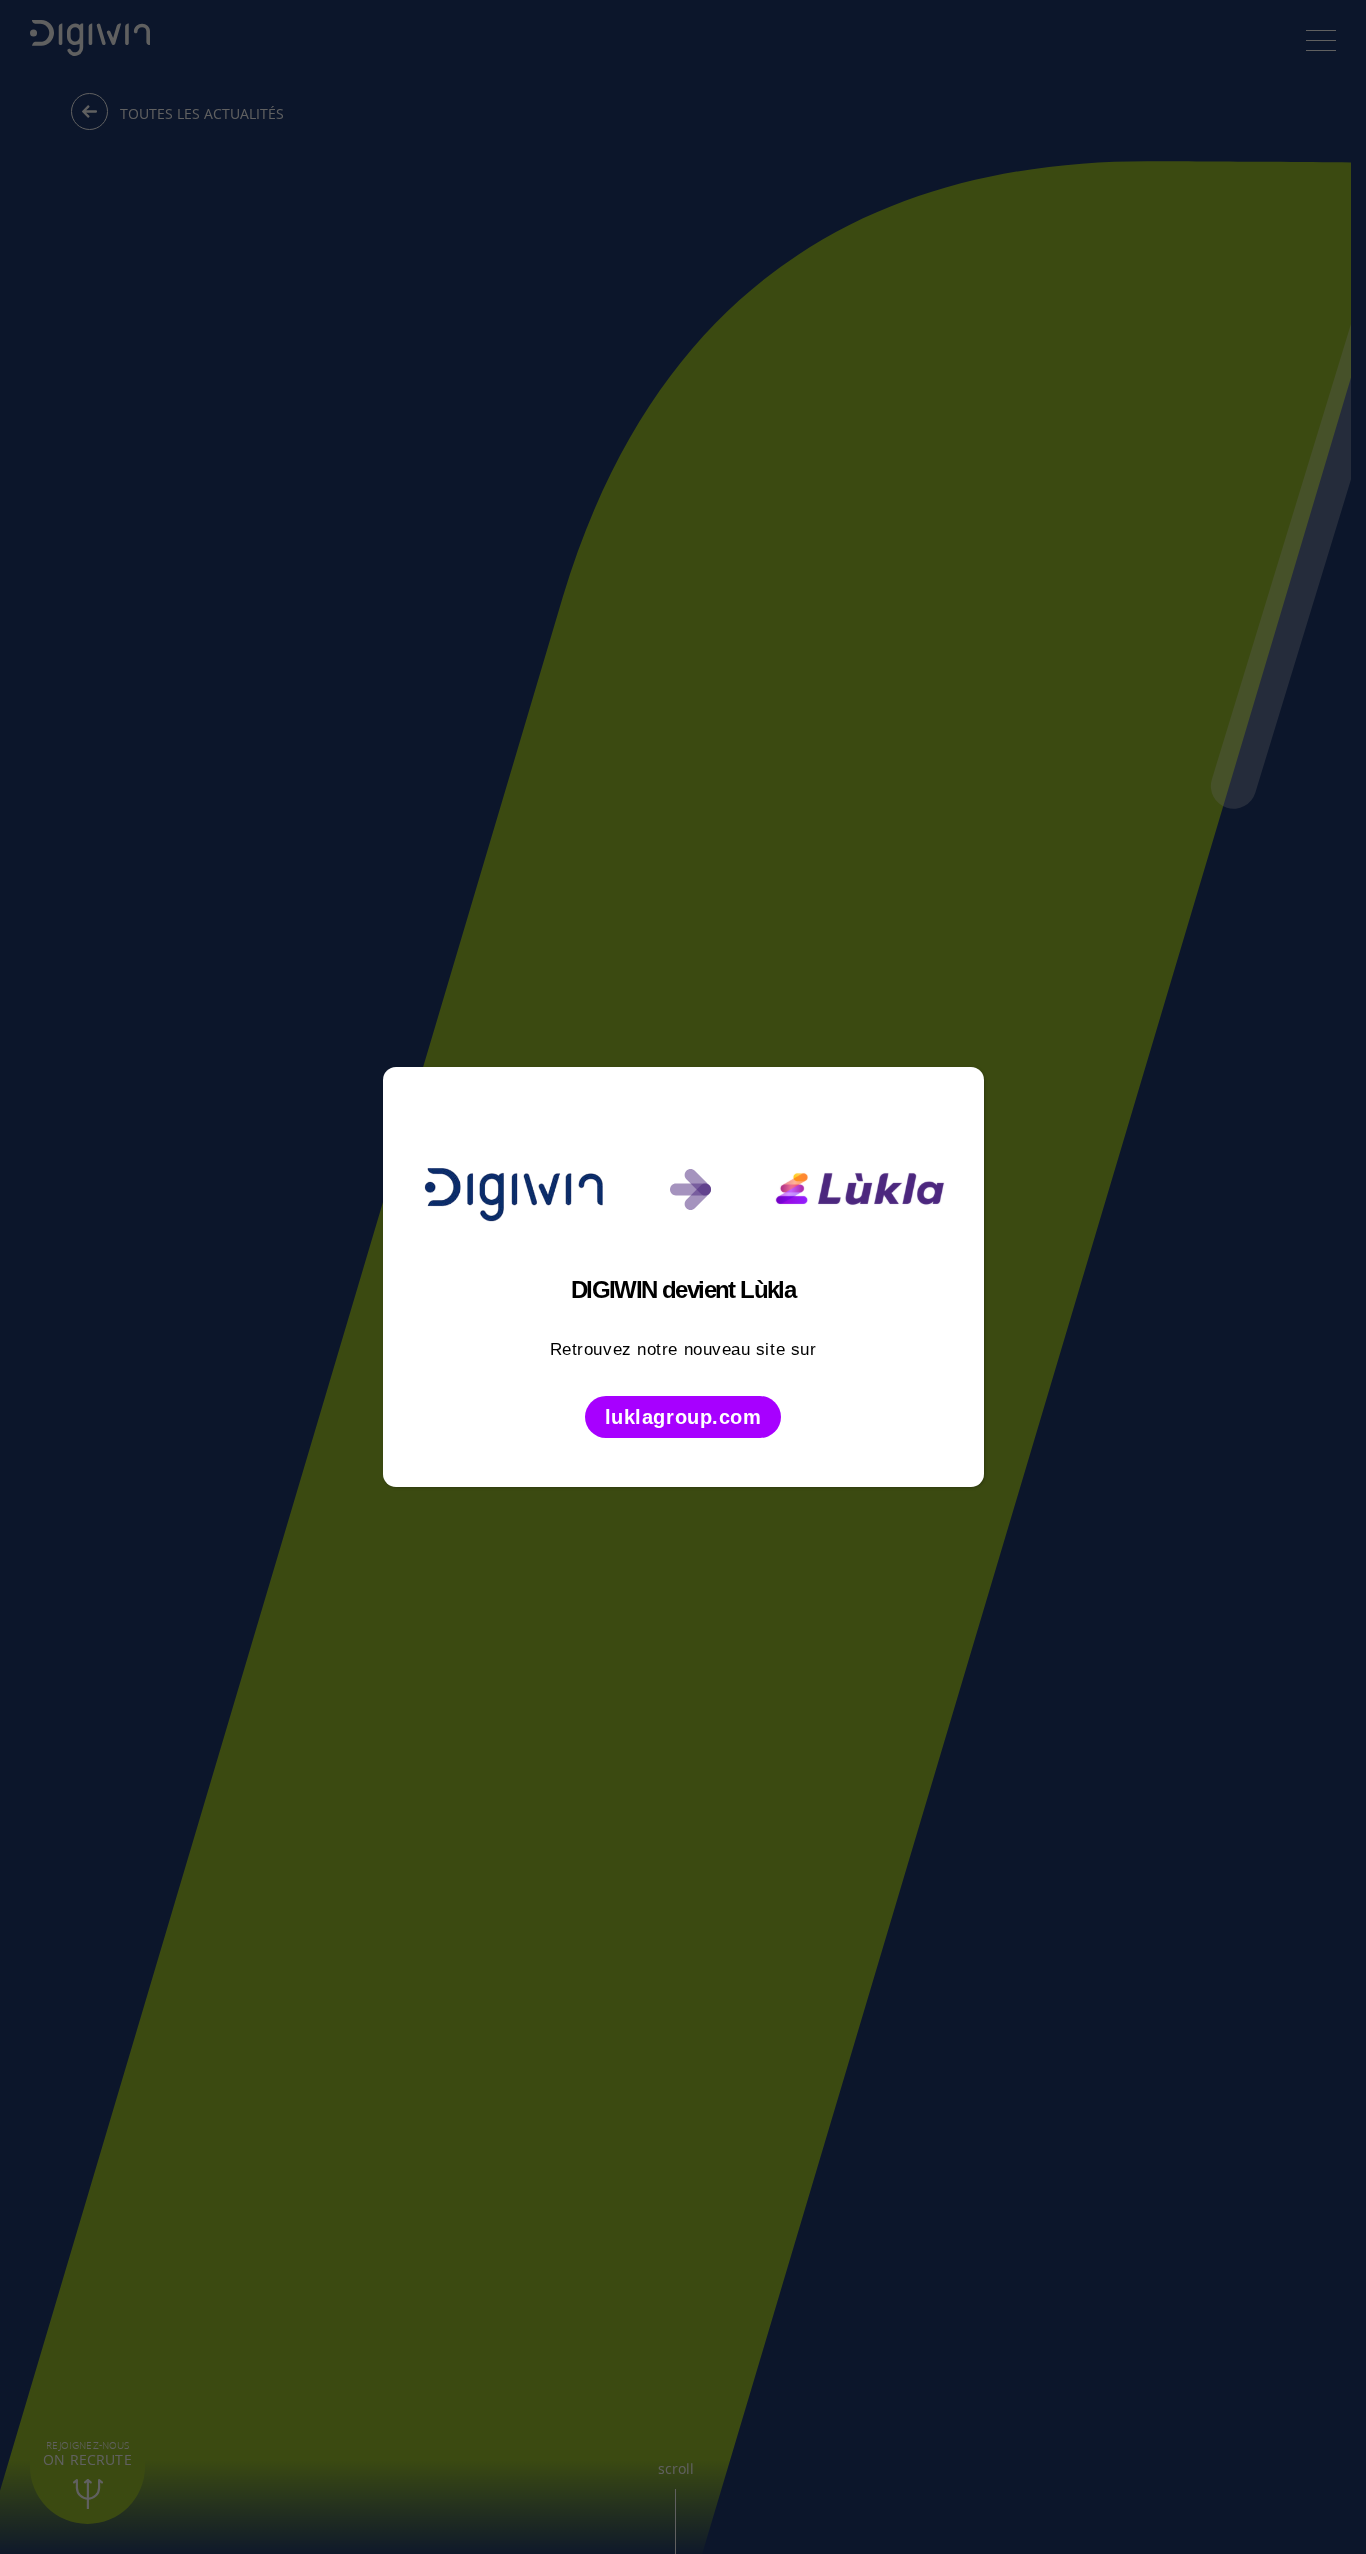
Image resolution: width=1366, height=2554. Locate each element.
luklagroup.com (683, 1417)
